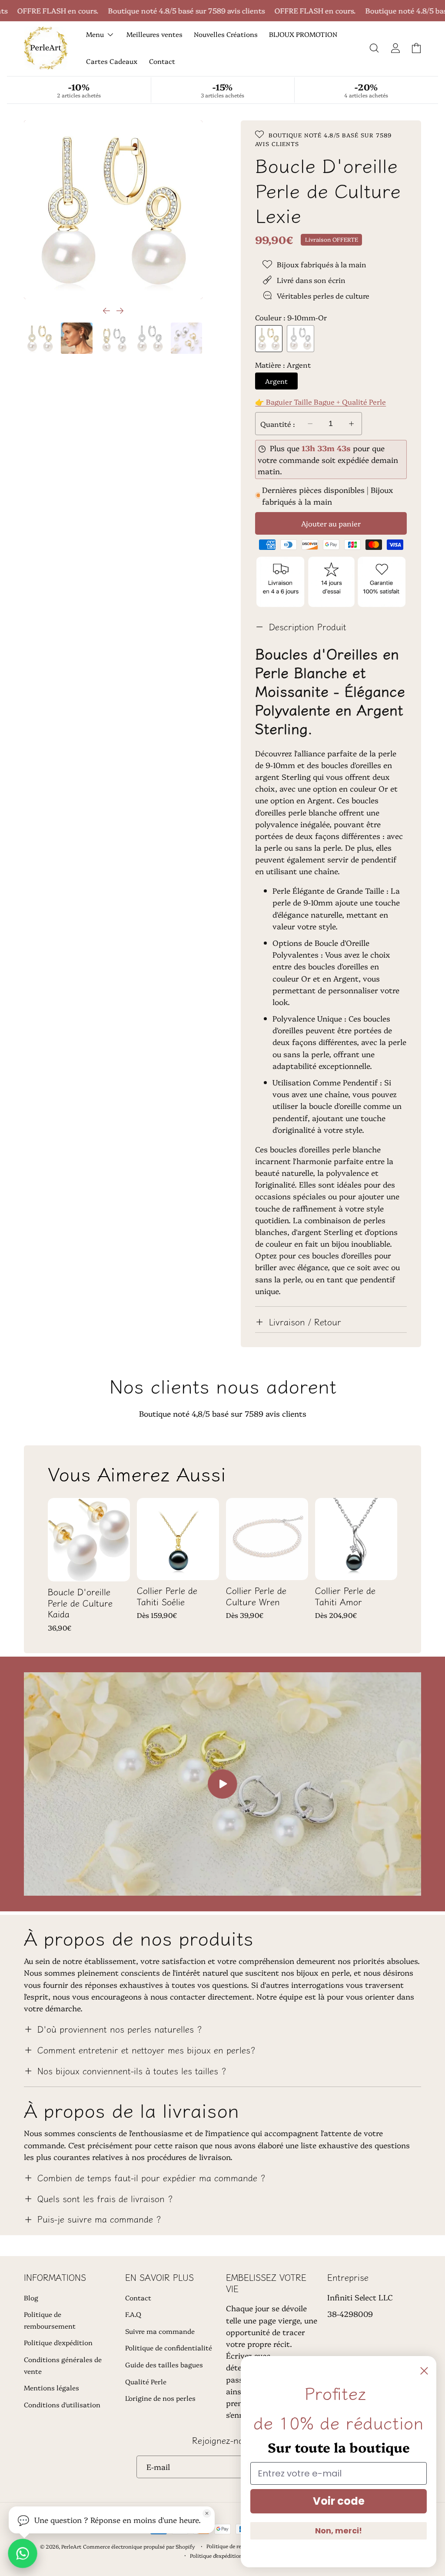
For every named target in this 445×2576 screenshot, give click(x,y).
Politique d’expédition (216, 2555)
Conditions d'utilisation (62, 2405)
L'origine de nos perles (160, 2398)
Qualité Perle (146, 2381)
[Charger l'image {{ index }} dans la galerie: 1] (40, 338)
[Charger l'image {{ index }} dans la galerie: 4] (150, 338)
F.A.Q (133, 2314)
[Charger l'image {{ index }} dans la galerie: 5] (186, 338)
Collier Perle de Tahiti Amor (345, 1596)
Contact (138, 2298)
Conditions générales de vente (63, 2365)
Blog (31, 2298)
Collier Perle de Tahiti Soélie (167, 1596)
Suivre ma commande (160, 2331)
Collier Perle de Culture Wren (256, 1596)
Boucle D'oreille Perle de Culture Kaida (80, 1603)
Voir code (339, 2501)
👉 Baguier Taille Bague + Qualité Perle (320, 401)
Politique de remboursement (50, 2320)
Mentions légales (51, 2388)
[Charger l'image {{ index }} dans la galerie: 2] (76, 338)
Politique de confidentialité (169, 2348)
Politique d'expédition (58, 2342)
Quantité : (278, 424)
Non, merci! (339, 2531)
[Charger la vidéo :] (222, 1784)
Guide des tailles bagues (164, 2365)
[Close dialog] (424, 2371)
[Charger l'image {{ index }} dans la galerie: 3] (113, 338)
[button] (374, 48)
